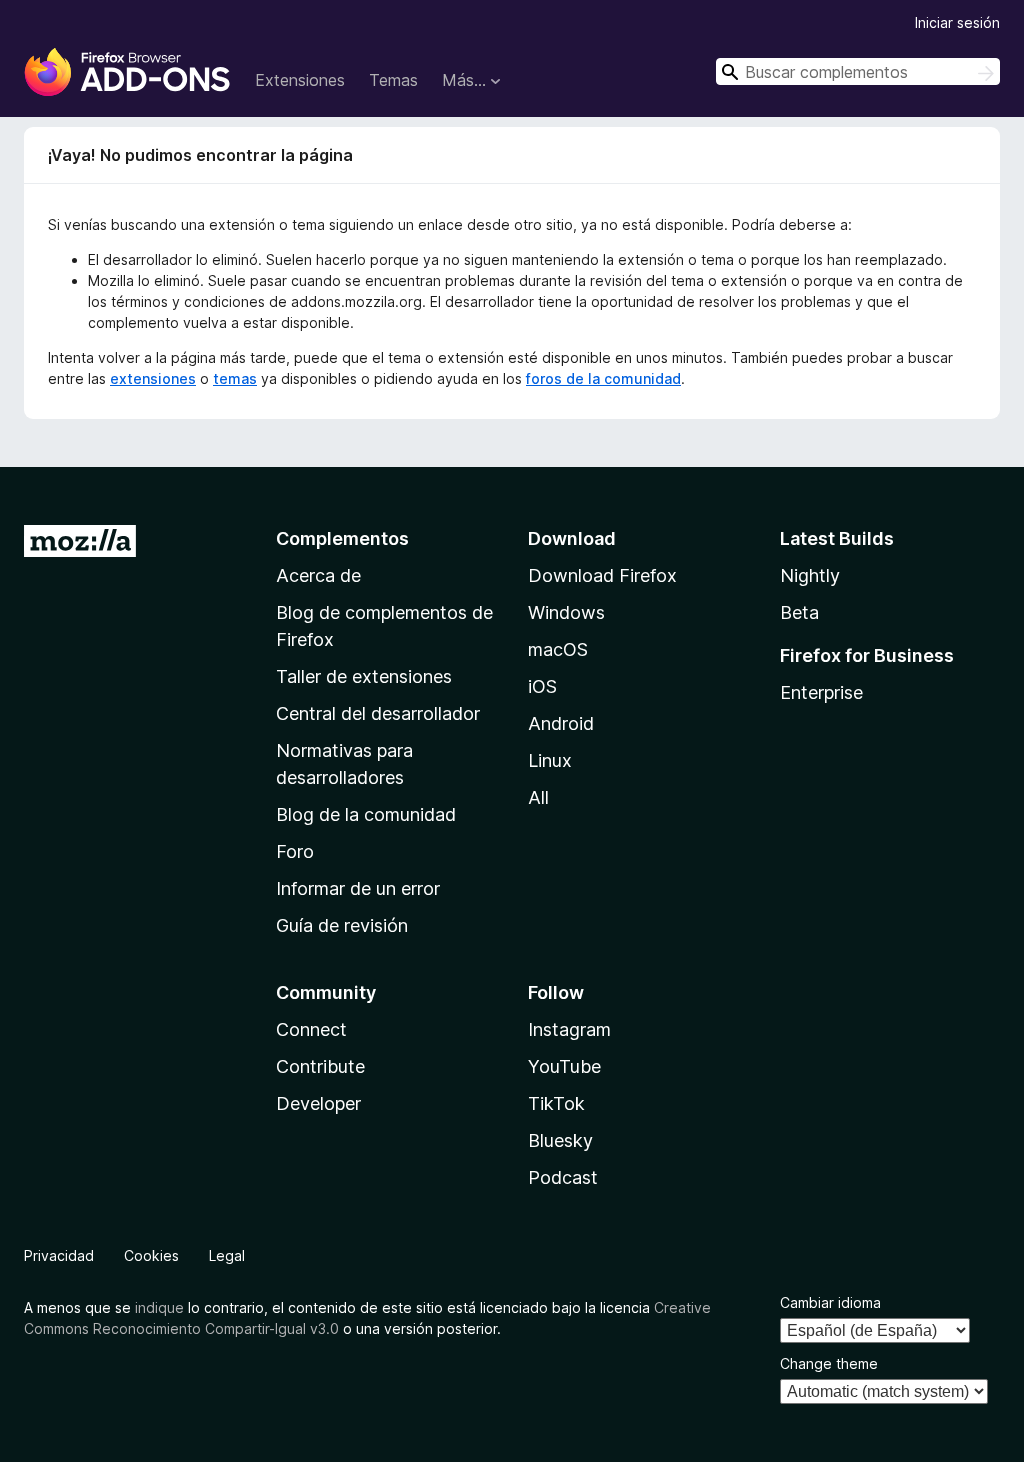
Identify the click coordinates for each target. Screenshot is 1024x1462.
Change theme (829, 1363)
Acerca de (318, 575)
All (538, 797)
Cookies (151, 1255)
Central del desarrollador (378, 713)
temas (235, 378)
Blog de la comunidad (366, 814)
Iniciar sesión (957, 22)
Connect (311, 1029)
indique (159, 1307)
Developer (318, 1103)
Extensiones (300, 80)
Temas (393, 80)
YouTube (564, 1066)
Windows (566, 612)
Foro (295, 851)
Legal (227, 1255)
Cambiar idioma (830, 1302)
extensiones (153, 378)
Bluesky (560, 1140)
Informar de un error (358, 888)
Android (561, 723)
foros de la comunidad (603, 378)
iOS (542, 686)
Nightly (810, 575)
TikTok (556, 1103)
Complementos (342, 538)
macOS (558, 649)
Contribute (320, 1066)
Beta (799, 612)
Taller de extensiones (364, 676)
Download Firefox (602, 575)
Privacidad (59, 1255)
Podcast (563, 1177)
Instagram (569, 1029)
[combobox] (858, 71)
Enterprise (821, 692)
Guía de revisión (342, 925)
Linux (550, 760)
